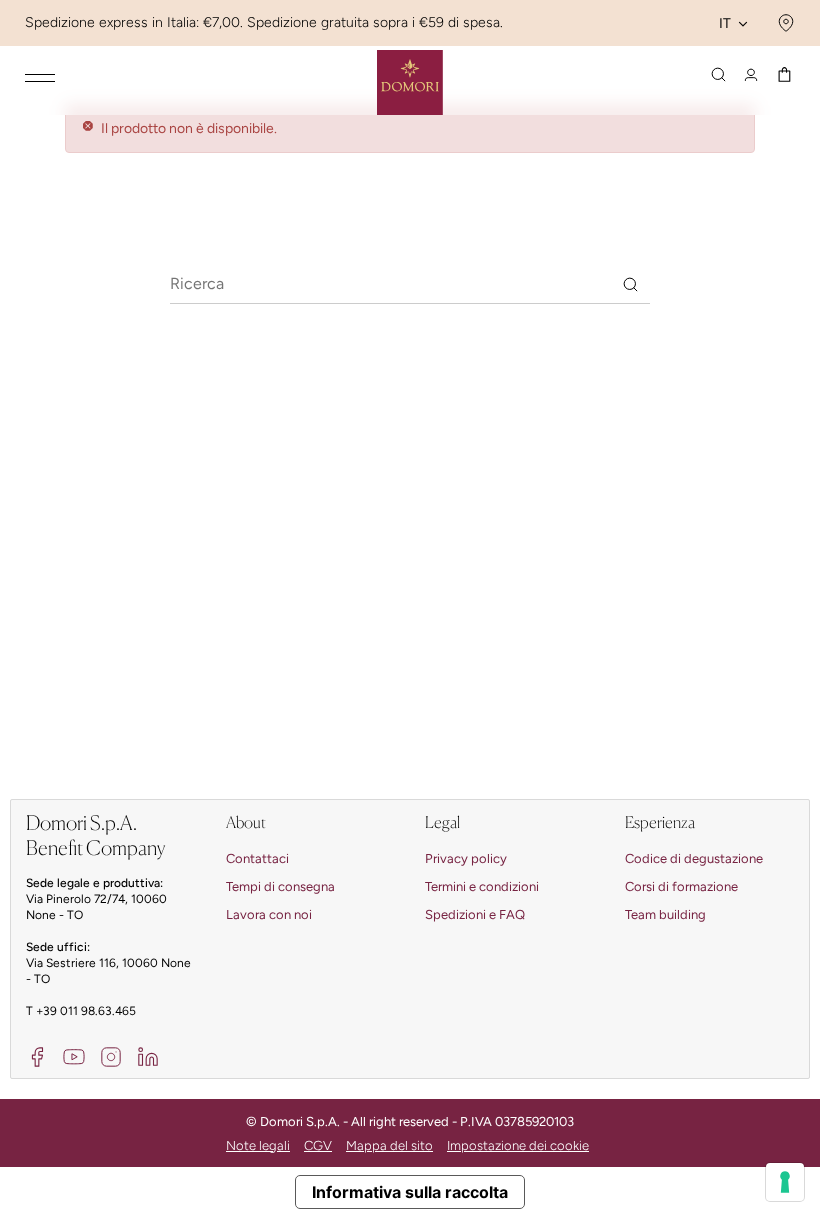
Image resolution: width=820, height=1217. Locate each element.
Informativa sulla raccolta (410, 1192)
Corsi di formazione (681, 886)
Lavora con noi (269, 914)
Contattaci (257, 858)
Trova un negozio (783, 23)
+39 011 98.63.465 (86, 1011)
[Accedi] (751, 75)
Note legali (258, 1145)
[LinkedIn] (148, 1055)
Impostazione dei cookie (518, 1145)
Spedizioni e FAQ (475, 914)
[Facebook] (37, 1055)
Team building (665, 914)
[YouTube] (74, 1055)
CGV (318, 1145)
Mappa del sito (389, 1145)
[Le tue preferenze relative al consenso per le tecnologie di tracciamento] (785, 1182)
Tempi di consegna (280, 886)
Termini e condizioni (482, 886)
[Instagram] (111, 1055)
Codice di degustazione (694, 858)
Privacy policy (466, 858)
